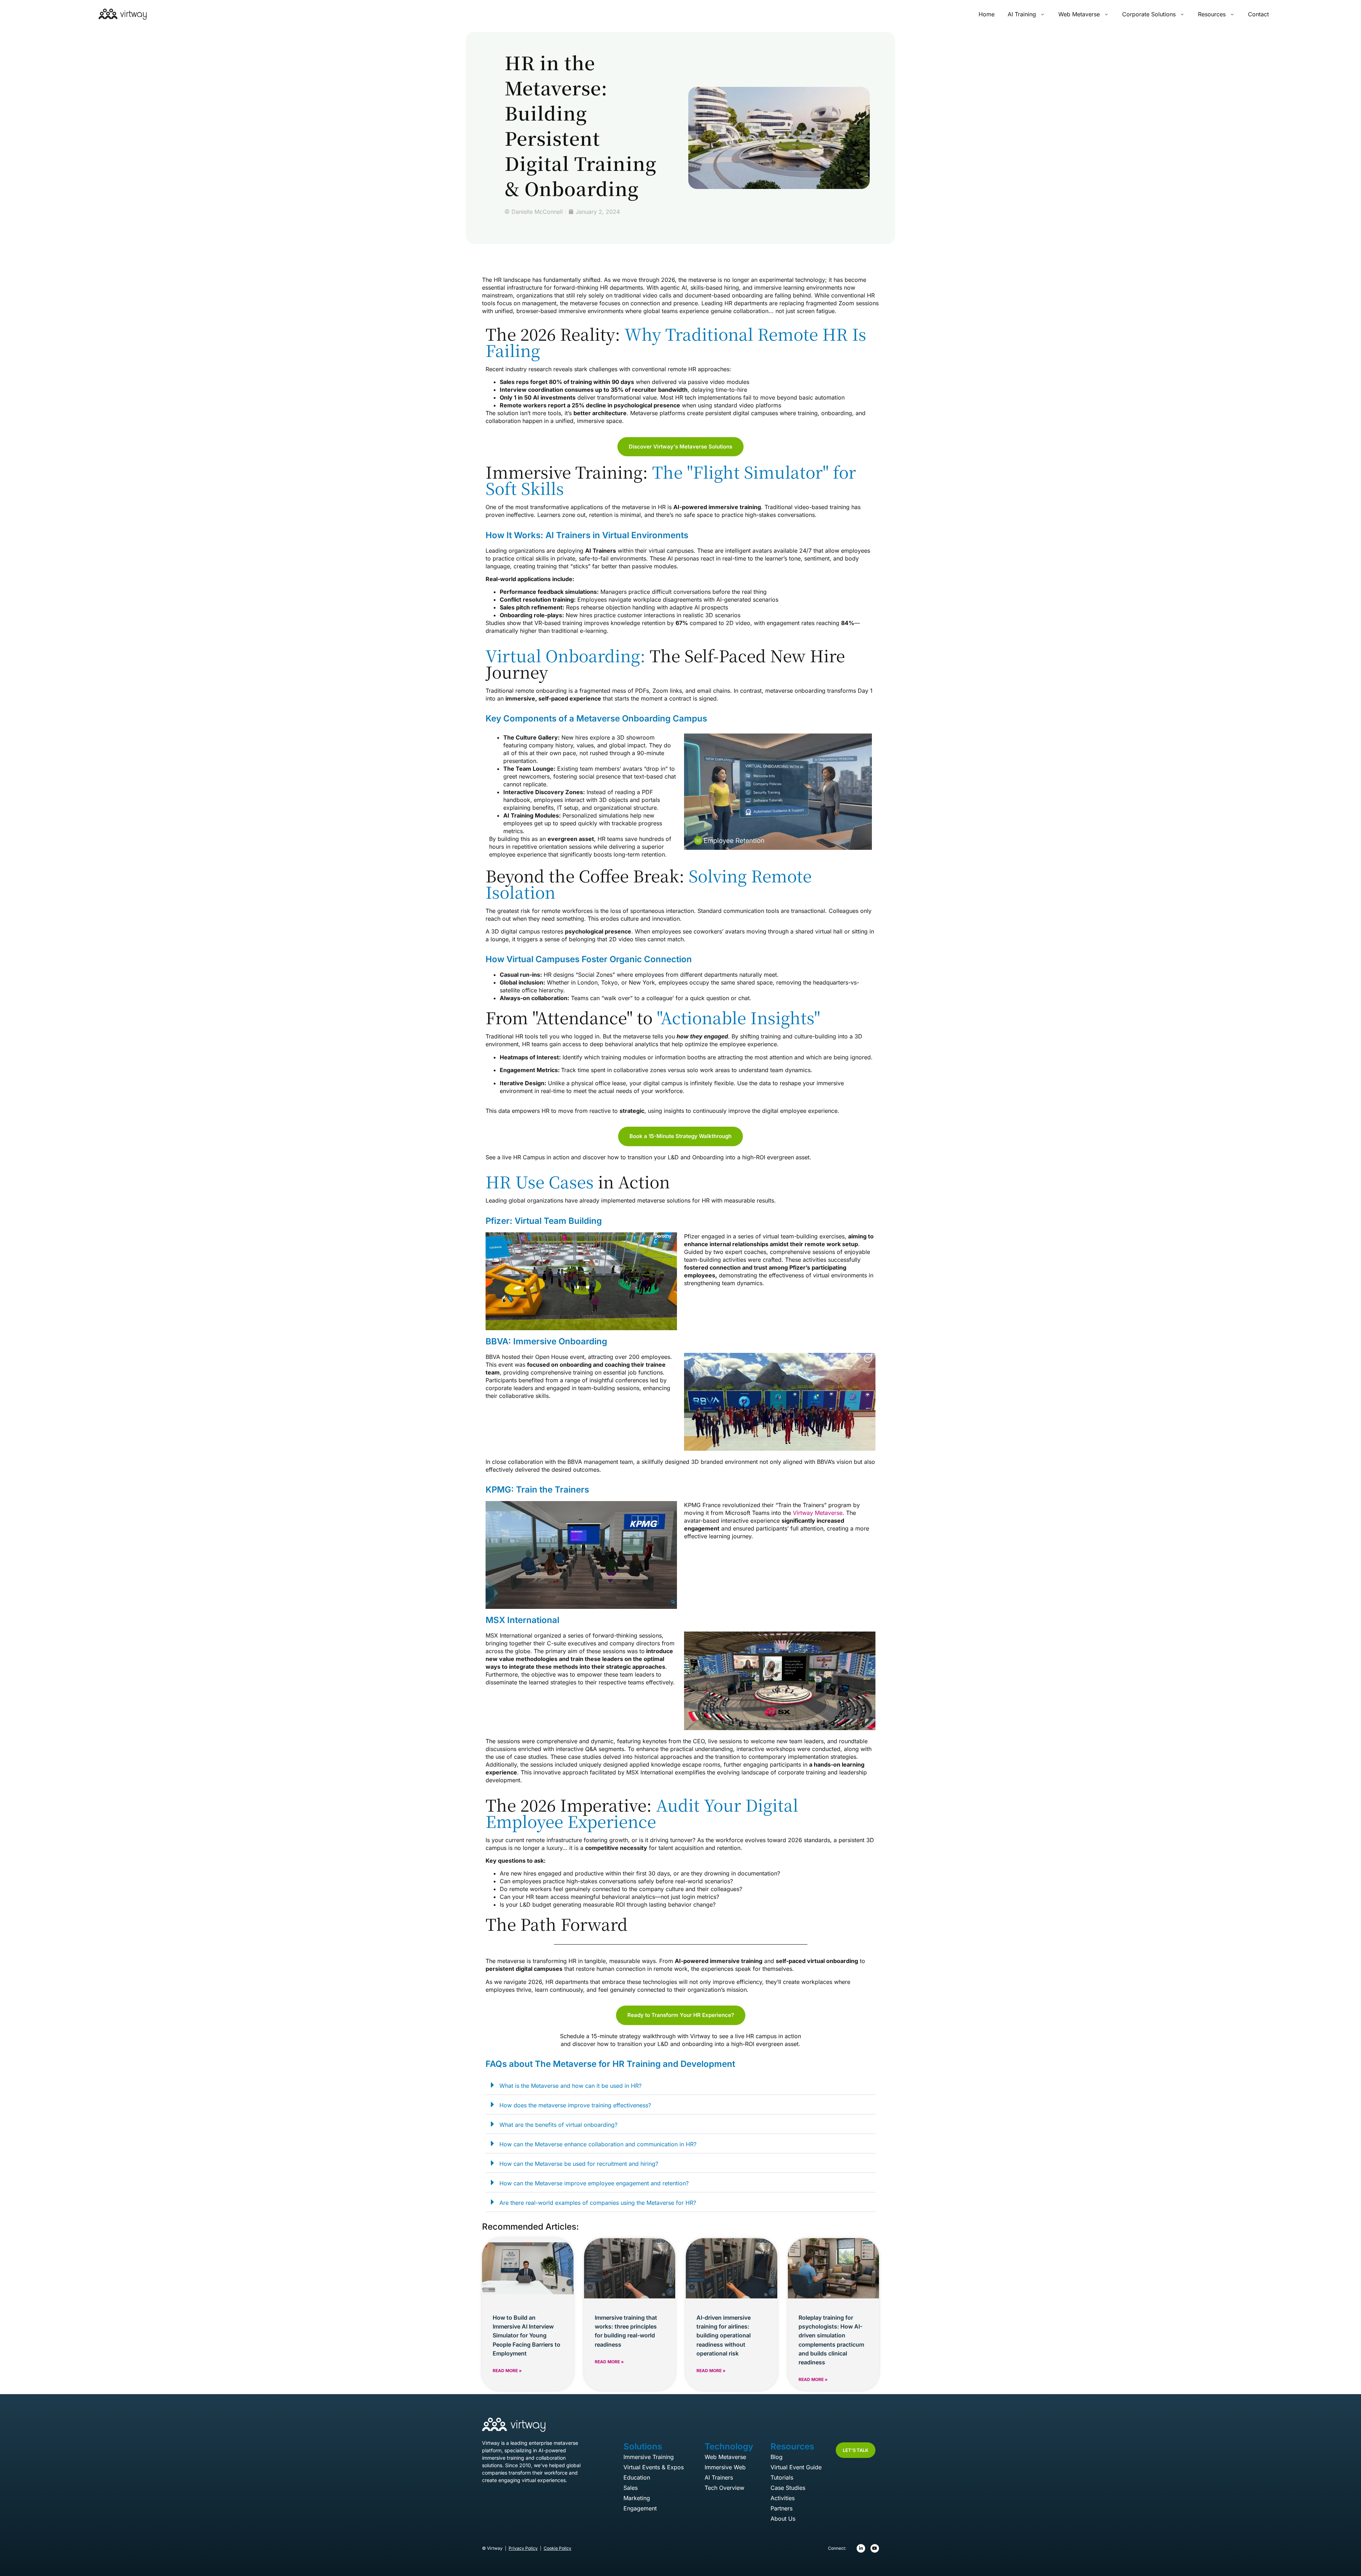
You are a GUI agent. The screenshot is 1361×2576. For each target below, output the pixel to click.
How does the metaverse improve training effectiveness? (575, 2105)
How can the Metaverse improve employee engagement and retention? (594, 2183)
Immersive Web (725, 2467)
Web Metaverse (1079, 14)
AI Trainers (719, 2477)
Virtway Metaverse (818, 1513)
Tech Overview (724, 2488)
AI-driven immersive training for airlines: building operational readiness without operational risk (724, 2335)
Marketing (637, 2498)
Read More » (507, 2371)
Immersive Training (649, 2457)
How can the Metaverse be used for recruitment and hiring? (579, 2164)
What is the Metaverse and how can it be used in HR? (570, 2086)
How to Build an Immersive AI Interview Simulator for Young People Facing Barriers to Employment (527, 2335)
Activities (783, 2498)
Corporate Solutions (1149, 14)
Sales (631, 2488)
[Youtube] (875, 2548)
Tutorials (782, 2477)
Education (637, 2477)
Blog (777, 2457)
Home (987, 14)
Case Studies (788, 2488)
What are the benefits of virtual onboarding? (558, 2125)
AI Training (1022, 14)
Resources (1212, 14)
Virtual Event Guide (796, 2467)
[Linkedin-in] (861, 2548)
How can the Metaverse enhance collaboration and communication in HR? (598, 2144)
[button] (680, 2085)
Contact (1258, 14)
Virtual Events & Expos (654, 2467)
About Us (783, 2519)
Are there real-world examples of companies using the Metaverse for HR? (598, 2203)
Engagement (640, 2508)
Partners (782, 2508)
